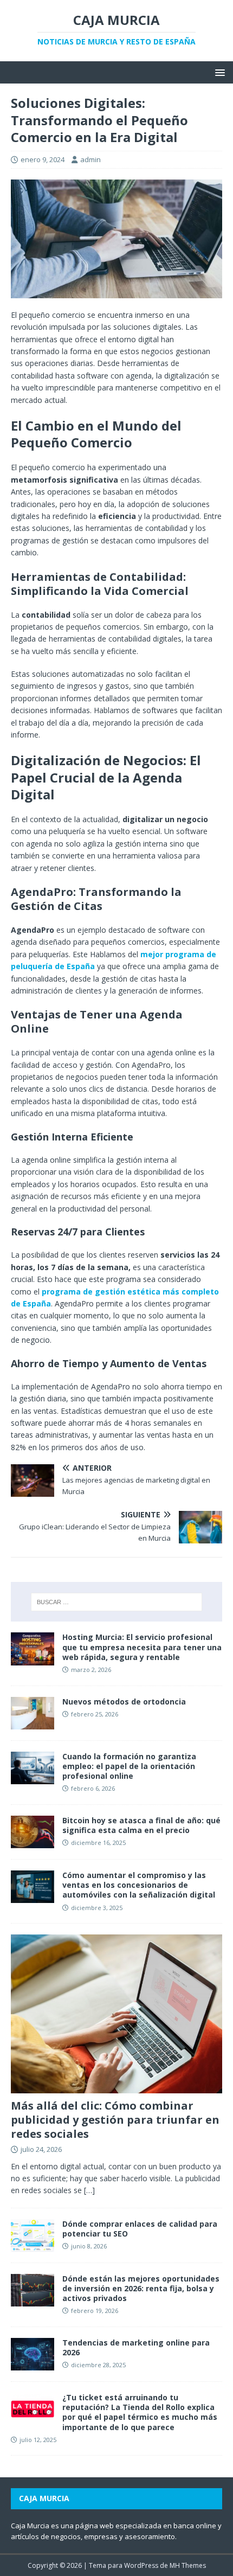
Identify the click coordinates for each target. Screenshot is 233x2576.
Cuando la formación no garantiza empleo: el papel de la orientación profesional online (129, 1766)
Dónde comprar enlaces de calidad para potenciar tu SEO (140, 2229)
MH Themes (188, 2565)
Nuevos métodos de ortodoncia (124, 1702)
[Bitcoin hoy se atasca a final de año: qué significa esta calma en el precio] (33, 1842)
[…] (89, 2190)
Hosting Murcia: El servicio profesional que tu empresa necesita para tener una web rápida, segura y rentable (142, 1647)
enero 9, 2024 (43, 159)
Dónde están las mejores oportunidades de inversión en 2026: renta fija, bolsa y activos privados (141, 2288)
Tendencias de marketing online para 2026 (136, 2347)
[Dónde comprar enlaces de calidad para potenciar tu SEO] (33, 2245)
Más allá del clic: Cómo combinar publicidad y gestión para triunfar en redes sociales (115, 2120)
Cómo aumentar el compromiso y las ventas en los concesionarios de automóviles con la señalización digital (139, 1885)
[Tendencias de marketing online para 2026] (33, 2364)
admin (90, 159)
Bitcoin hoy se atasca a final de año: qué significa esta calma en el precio (141, 1825)
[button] (218, 72)
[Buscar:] (117, 1602)
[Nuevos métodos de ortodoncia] (33, 1723)
